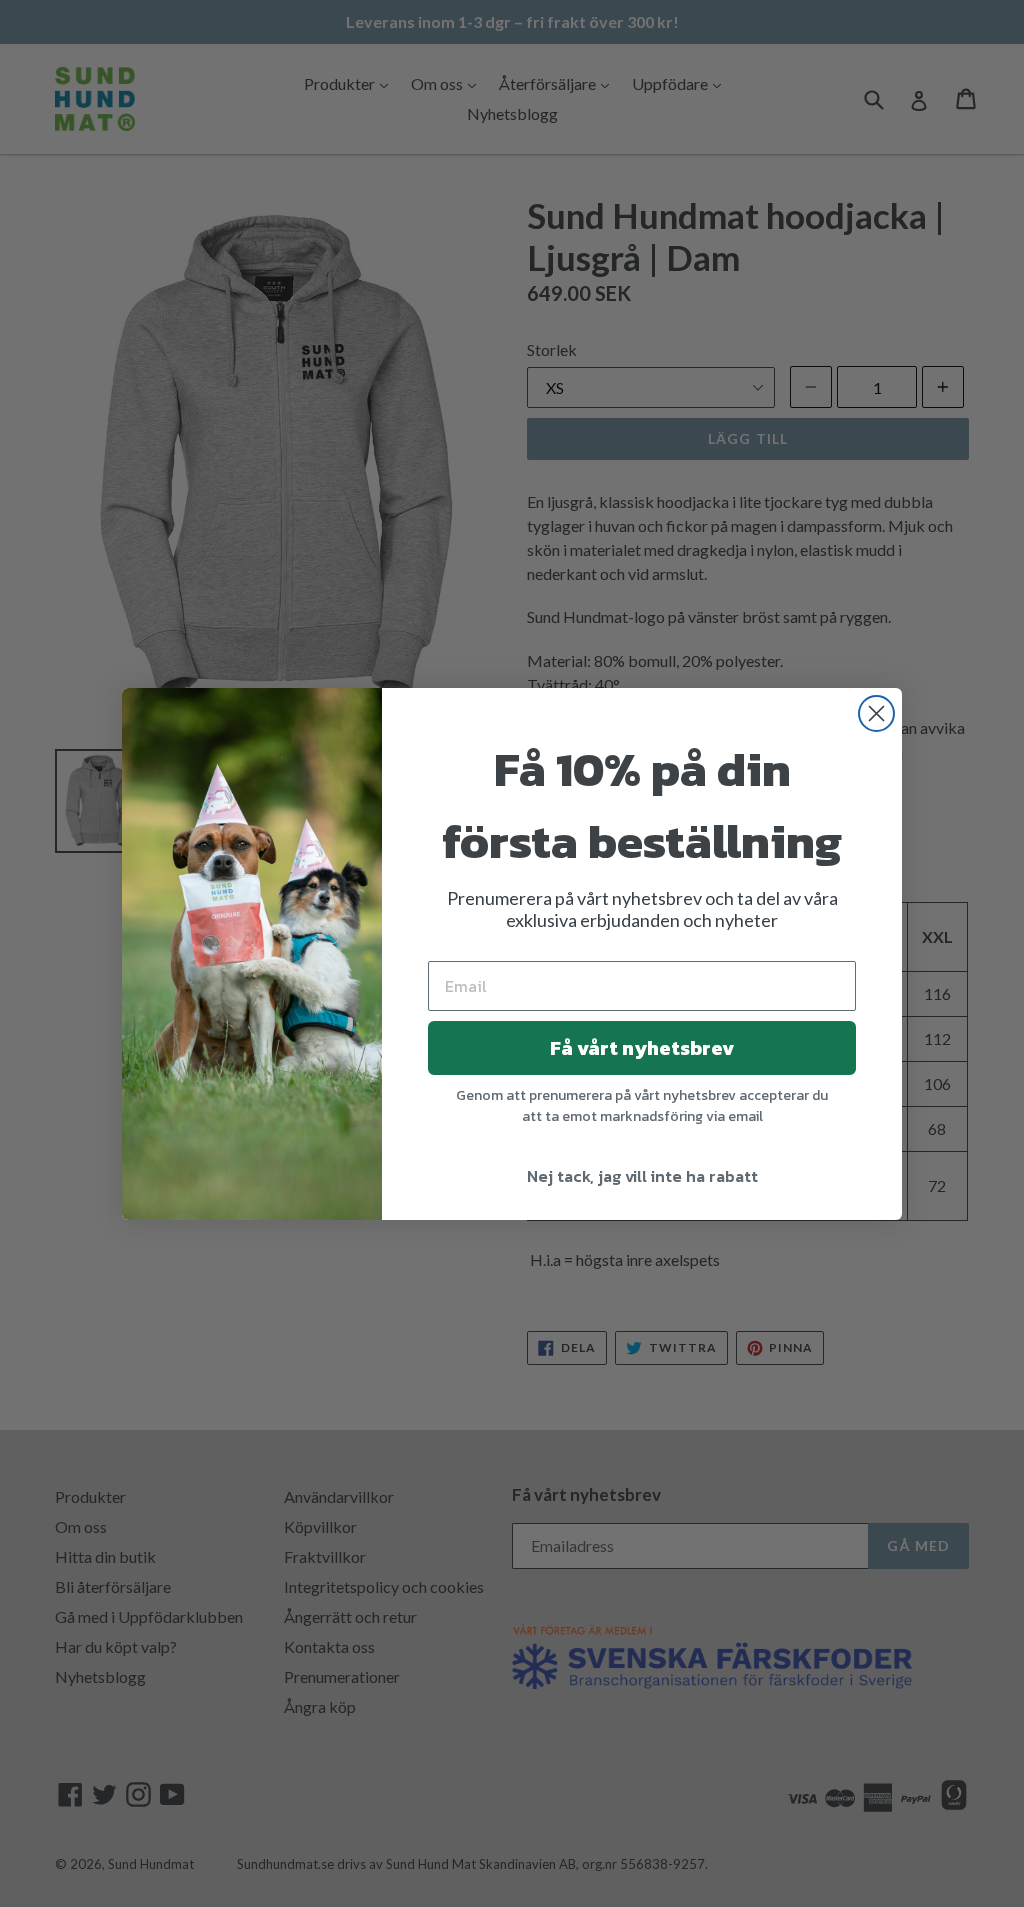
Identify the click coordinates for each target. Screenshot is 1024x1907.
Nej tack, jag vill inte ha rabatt (642, 1176)
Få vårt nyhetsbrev (642, 1048)
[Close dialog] (876, 713)
